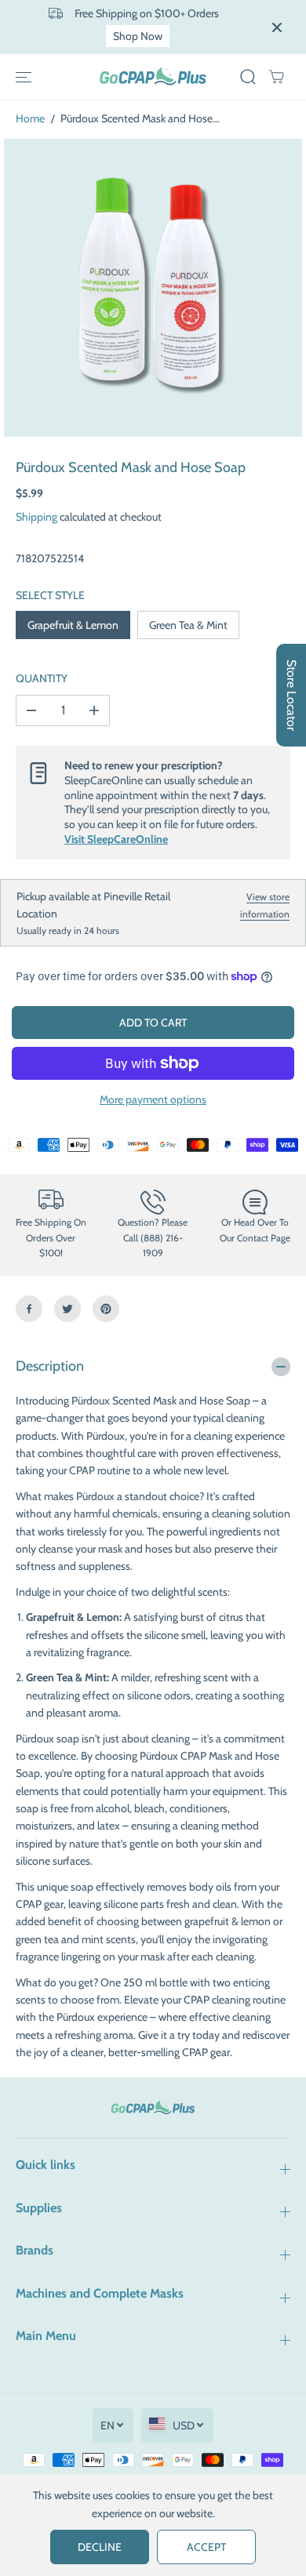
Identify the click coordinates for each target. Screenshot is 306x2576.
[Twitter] (67, 1309)
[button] (24, 77)
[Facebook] (29, 1309)
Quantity (42, 678)
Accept (206, 2547)
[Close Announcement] (277, 27)
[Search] (248, 77)
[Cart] (276, 77)
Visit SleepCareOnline (116, 839)
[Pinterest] (106, 1309)
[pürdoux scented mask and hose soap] (153, 288)
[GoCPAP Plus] (153, 76)
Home (30, 118)
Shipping (36, 517)
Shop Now (138, 36)
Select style (50, 595)
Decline (100, 2547)
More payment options (153, 1099)
